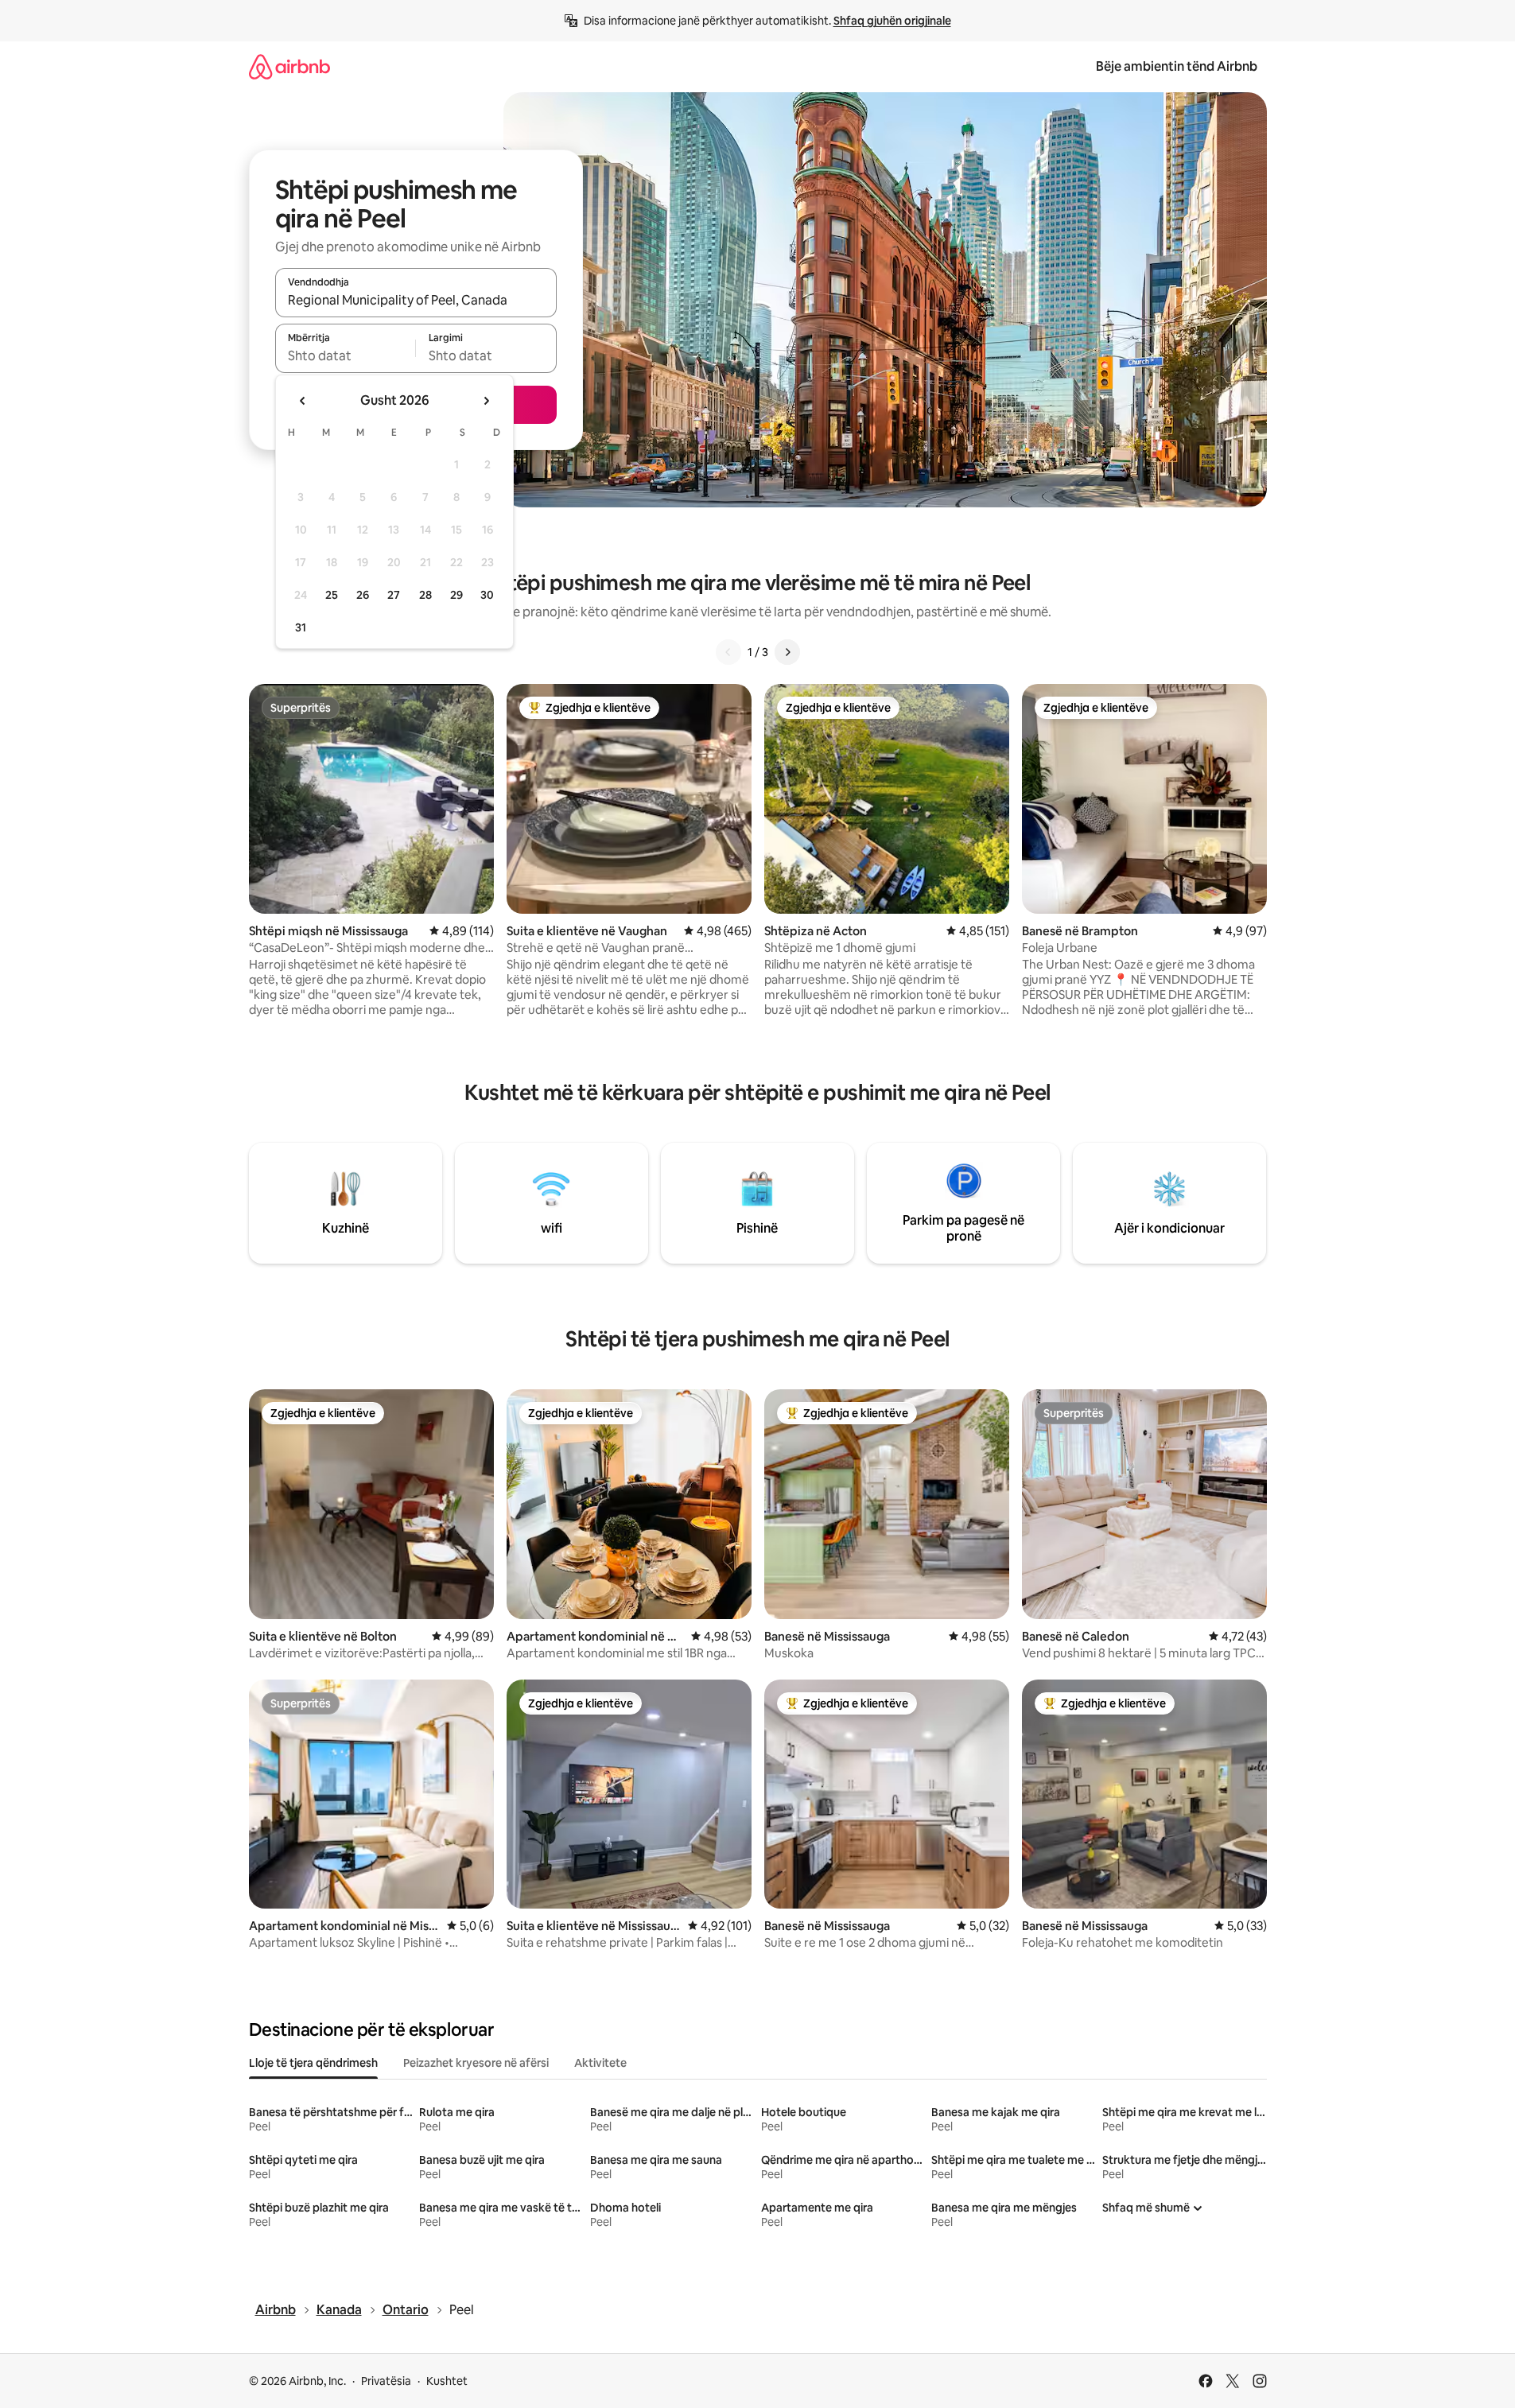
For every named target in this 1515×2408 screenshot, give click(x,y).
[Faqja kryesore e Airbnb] (289, 66)
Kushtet (447, 2381)
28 (425, 595)
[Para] (787, 652)
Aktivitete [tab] (600, 2063)
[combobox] (416, 300)
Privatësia (386, 2381)
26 (363, 595)
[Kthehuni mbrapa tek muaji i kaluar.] (303, 401)
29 (456, 595)
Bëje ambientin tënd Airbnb (1177, 66)
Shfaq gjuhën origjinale (892, 21)
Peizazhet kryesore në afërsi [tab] (476, 2063)
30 (487, 595)
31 (301, 627)
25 (332, 595)
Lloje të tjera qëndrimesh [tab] (313, 2063)
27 (394, 595)
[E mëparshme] (728, 652)
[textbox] (346, 355)
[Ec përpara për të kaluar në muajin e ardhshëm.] (486, 401)
